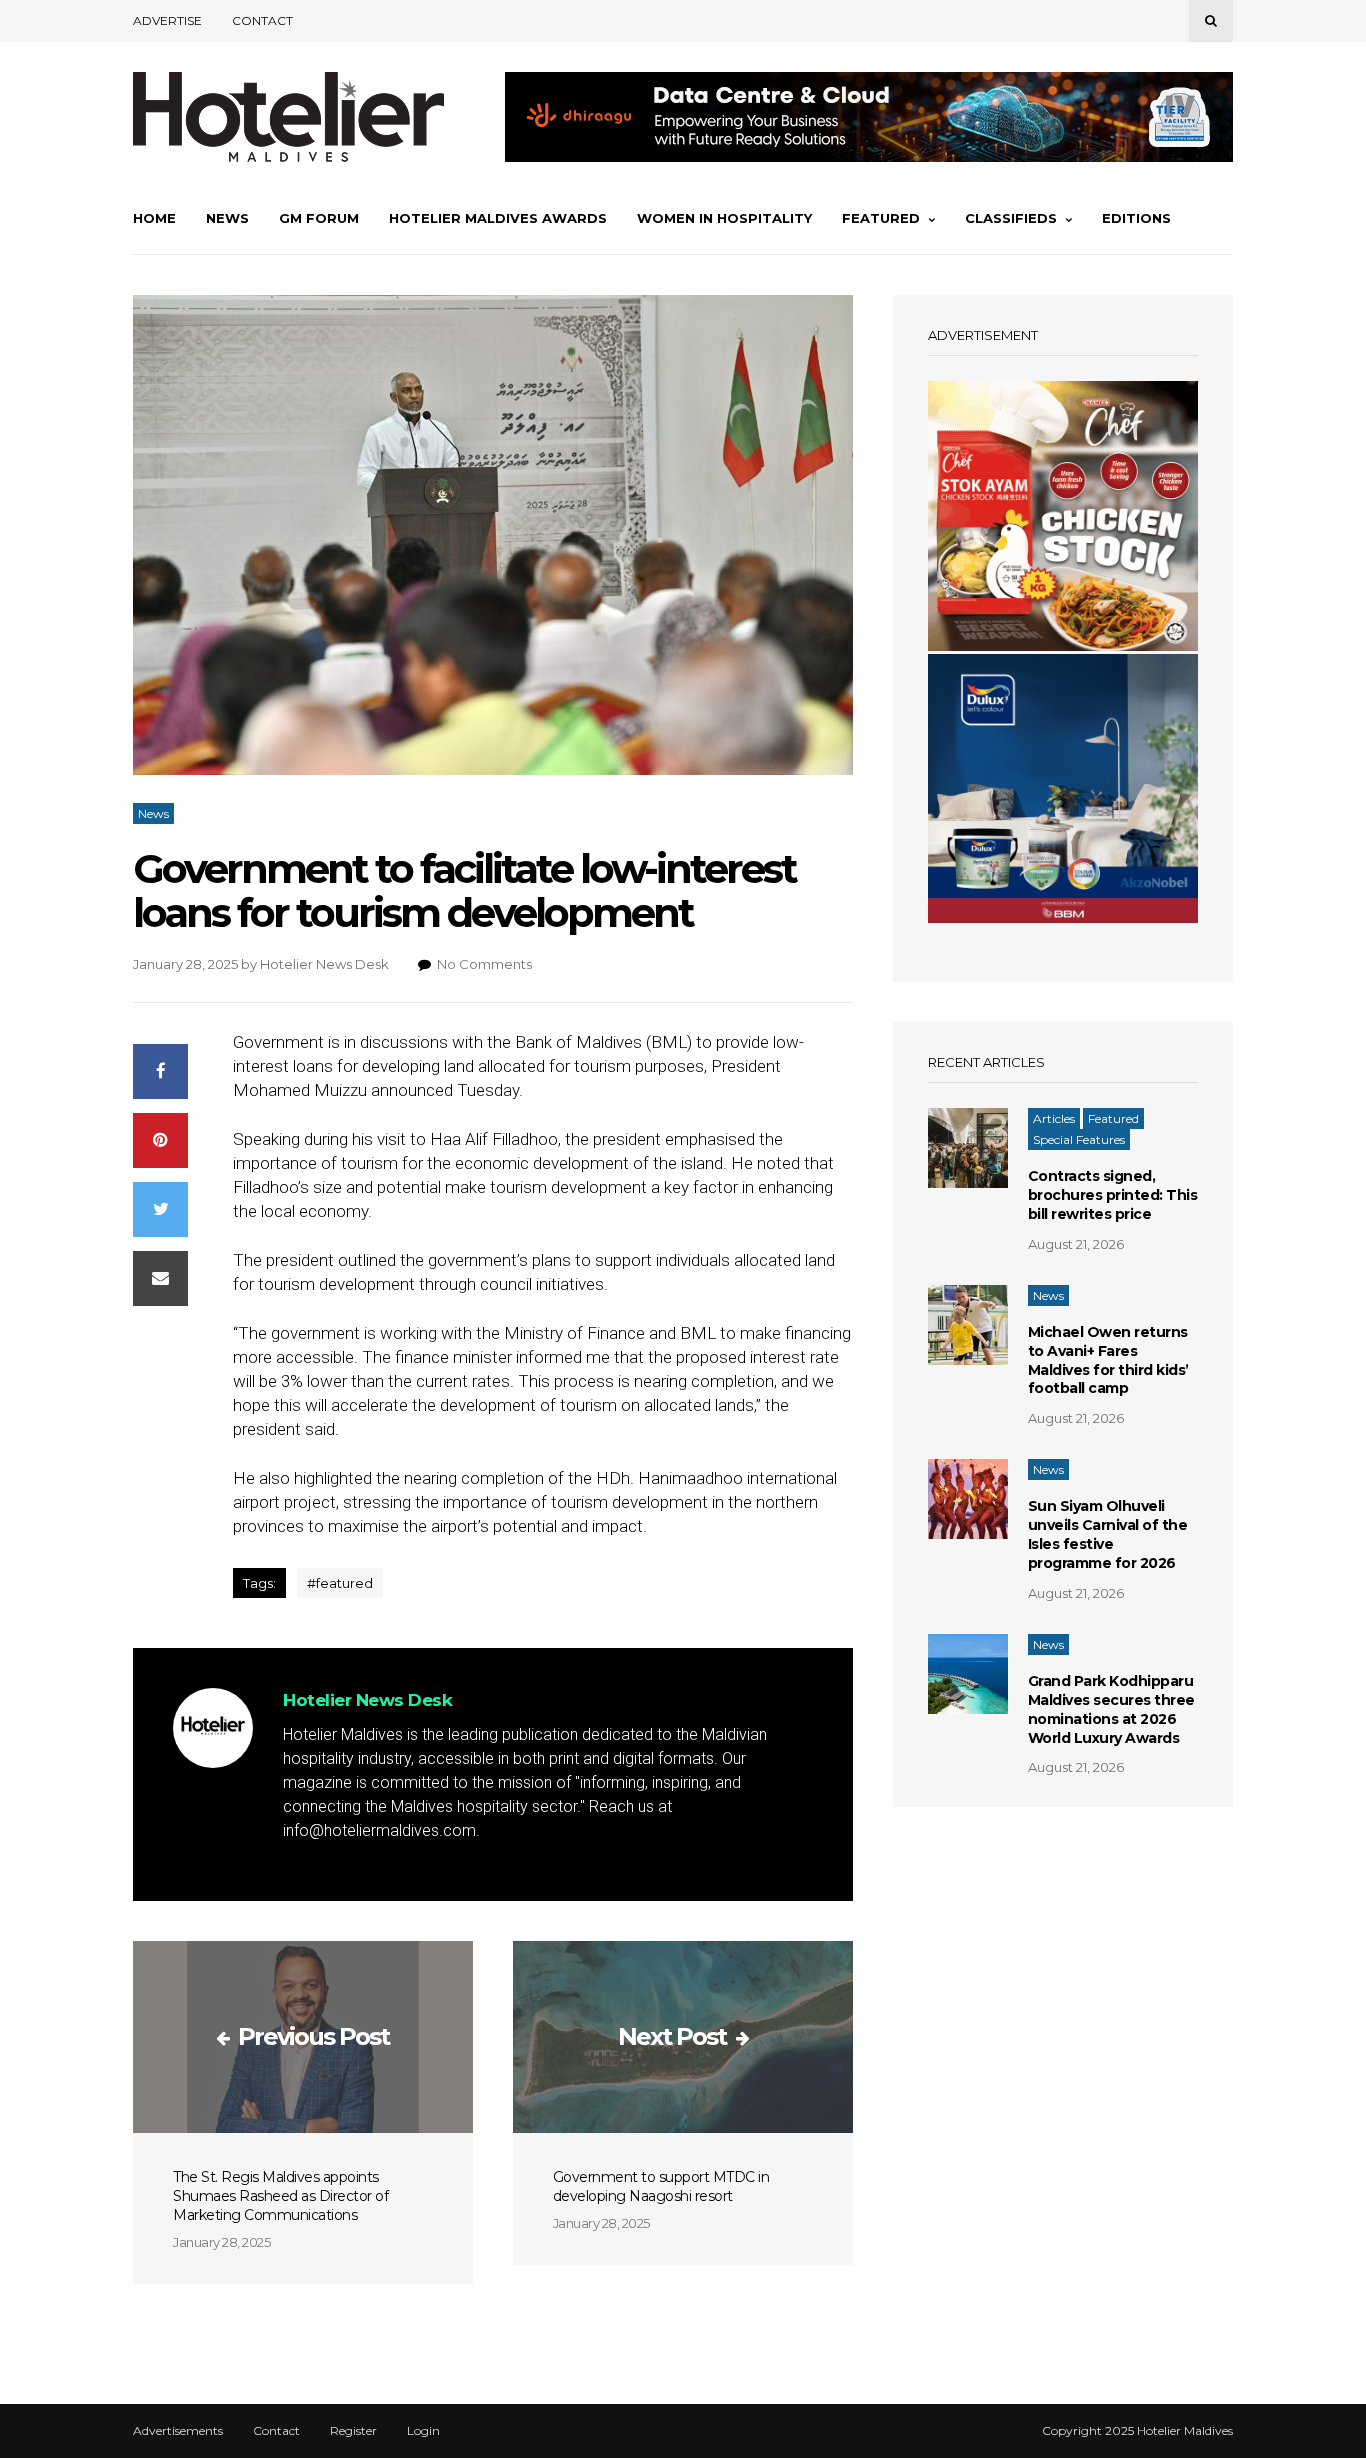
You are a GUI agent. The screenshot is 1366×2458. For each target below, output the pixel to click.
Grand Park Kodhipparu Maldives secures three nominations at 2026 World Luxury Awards (1111, 1709)
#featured (340, 1583)
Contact (262, 20)
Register (353, 2431)
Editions (1136, 218)
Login (423, 2431)
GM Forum (319, 218)
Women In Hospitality (724, 218)
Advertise (167, 20)
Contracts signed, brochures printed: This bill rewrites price (1113, 1195)
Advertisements (178, 2431)
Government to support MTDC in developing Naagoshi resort (661, 2186)
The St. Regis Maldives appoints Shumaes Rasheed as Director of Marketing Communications (280, 2196)
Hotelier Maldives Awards (498, 218)
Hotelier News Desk (324, 964)
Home (154, 218)
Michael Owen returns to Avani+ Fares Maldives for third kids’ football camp (1108, 1360)
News (227, 218)
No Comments (484, 964)
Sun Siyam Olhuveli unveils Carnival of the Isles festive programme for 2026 (1108, 1534)
